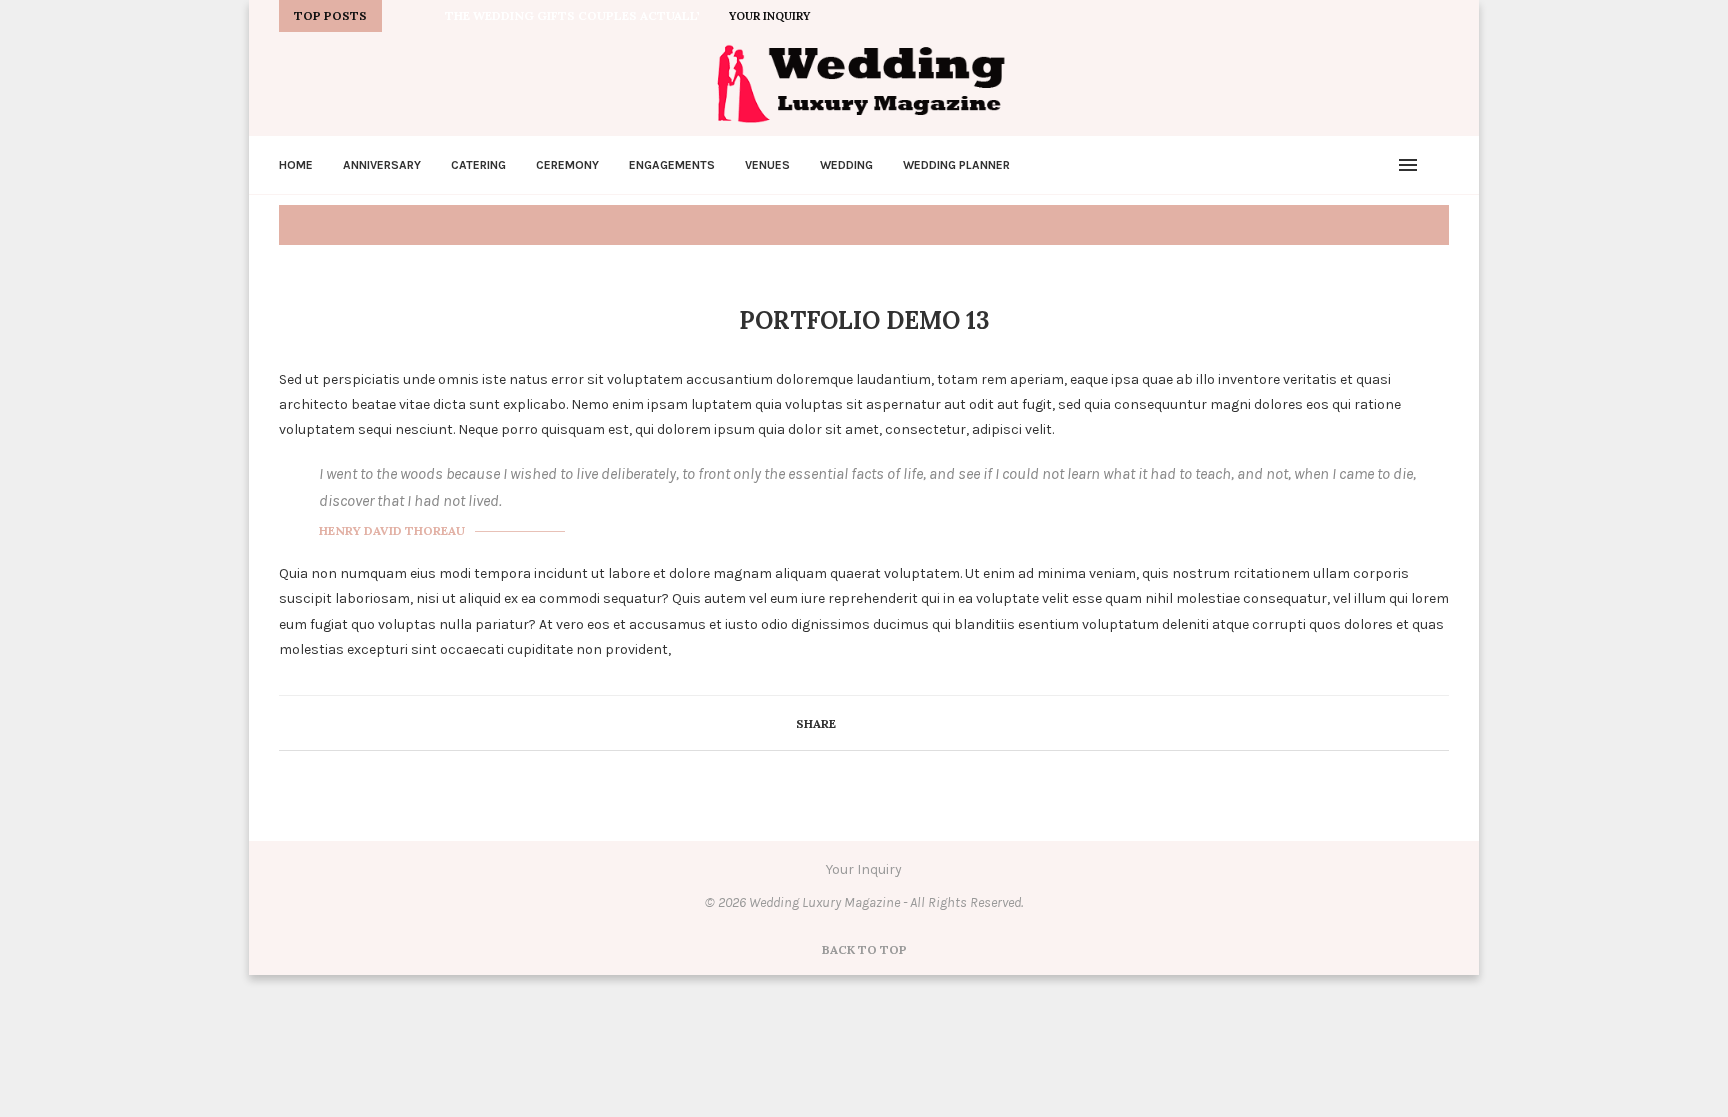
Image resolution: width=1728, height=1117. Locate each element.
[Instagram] (1329, 16)
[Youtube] (1375, 16)
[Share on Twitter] (875, 723)
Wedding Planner (956, 165)
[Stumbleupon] (1444, 16)
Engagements (672, 165)
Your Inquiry (769, 16)
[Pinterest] (1352, 16)
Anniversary (382, 165)
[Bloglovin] (1398, 16)
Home (296, 165)
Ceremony (567, 165)
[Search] (1439, 165)
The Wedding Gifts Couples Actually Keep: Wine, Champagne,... (659, 15)
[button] (401, 16)
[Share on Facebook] (854, 723)
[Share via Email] (917, 723)
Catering (478, 165)
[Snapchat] (1421, 16)
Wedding (846, 165)
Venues (767, 165)
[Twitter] (1306, 16)
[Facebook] (1283, 16)
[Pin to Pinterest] (896, 723)
